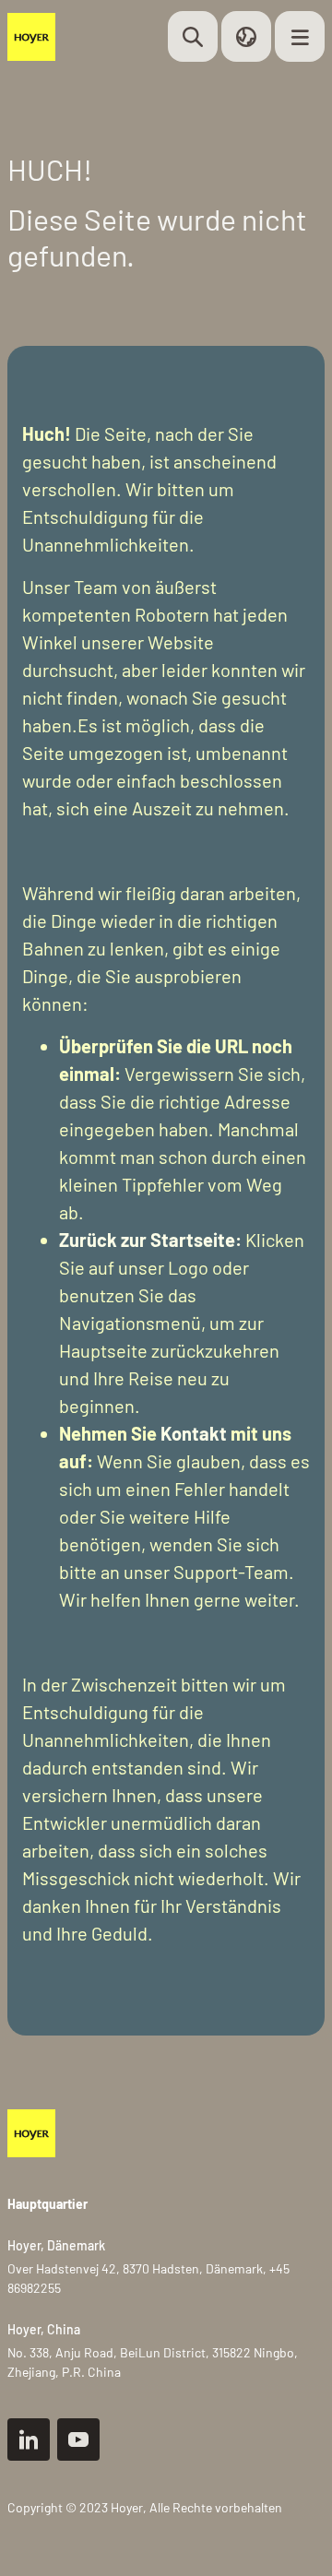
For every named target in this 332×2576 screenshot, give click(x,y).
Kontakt (194, 1433)
